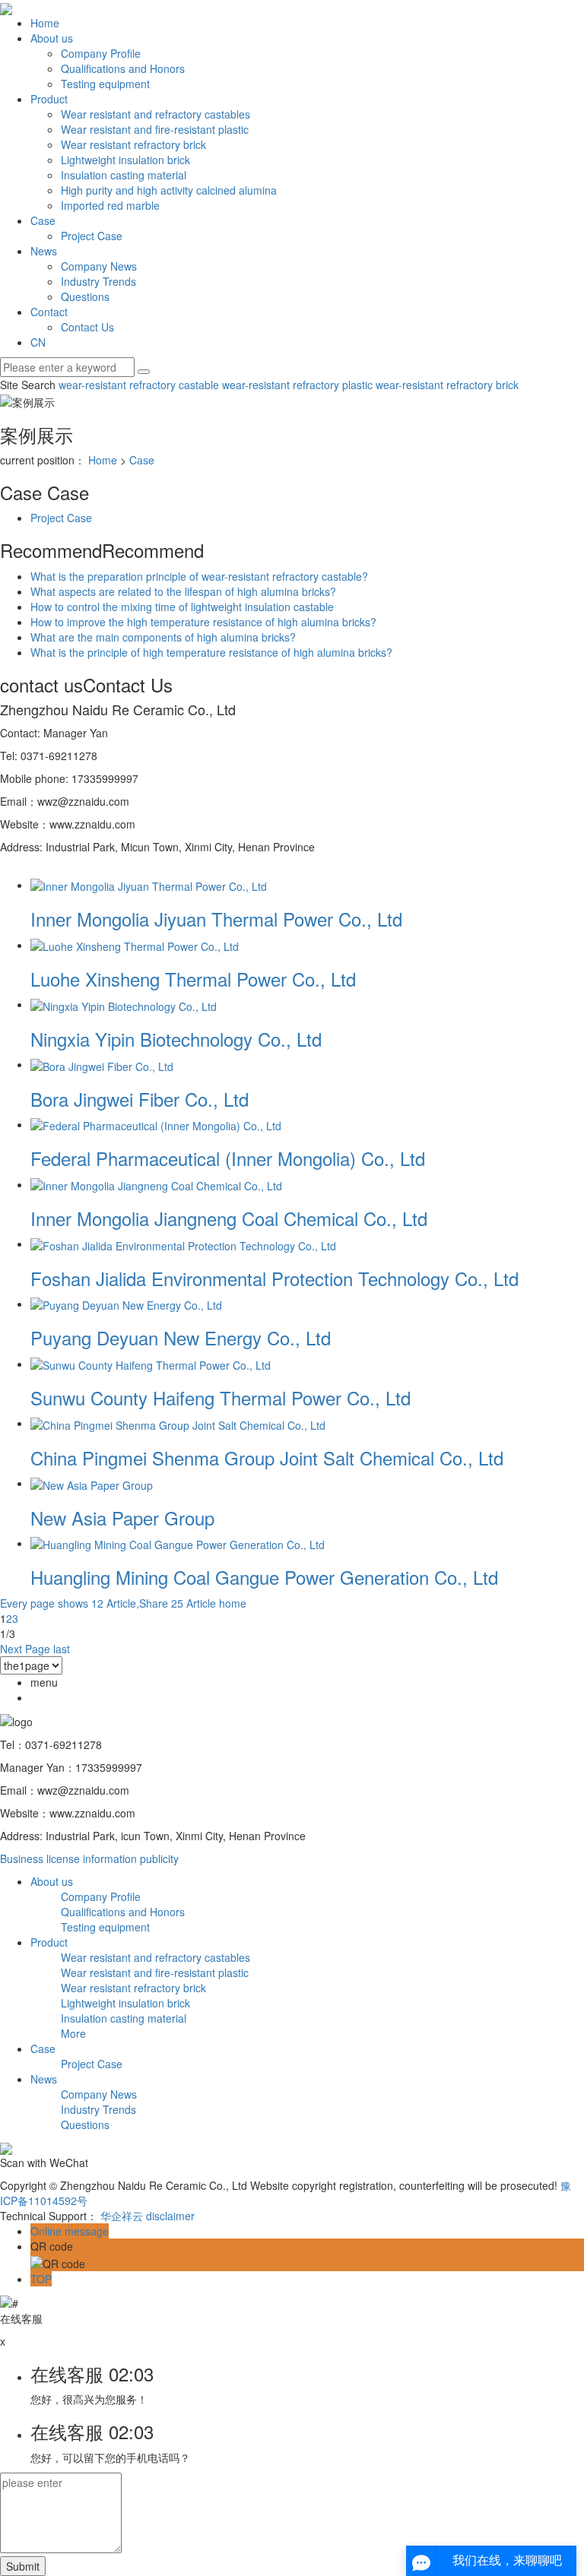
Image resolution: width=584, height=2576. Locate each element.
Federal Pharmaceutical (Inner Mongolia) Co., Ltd (228, 1158)
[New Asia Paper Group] (92, 1483)
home (233, 1603)
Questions (85, 296)
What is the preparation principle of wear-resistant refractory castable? (199, 576)
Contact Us (87, 327)
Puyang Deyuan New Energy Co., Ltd (181, 1337)
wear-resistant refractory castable (139, 385)
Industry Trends (98, 281)
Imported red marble (110, 205)
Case (43, 220)
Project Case (92, 236)
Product (49, 99)
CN (38, 342)
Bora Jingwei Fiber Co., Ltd (140, 1099)
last (62, 1649)
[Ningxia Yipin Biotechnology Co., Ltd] (124, 1004)
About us (52, 38)
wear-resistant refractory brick (446, 385)
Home (45, 23)
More (73, 2033)
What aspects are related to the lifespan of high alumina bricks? (183, 591)
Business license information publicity (89, 1858)
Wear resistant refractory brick (133, 144)
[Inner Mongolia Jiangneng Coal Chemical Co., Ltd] (156, 1184)
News (44, 251)
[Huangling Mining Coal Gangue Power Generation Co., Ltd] (178, 1543)
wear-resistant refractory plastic (296, 385)
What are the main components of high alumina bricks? (163, 637)
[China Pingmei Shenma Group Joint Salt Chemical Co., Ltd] (178, 1423)
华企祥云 (122, 2216)
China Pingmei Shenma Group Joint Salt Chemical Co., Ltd (267, 1458)
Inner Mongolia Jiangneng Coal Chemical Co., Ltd (229, 1218)
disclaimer (170, 2216)
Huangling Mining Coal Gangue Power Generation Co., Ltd (264, 1577)
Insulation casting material (124, 175)
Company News (99, 266)
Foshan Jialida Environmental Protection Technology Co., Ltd (275, 1278)
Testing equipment (105, 84)
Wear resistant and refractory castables (156, 114)
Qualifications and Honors (123, 68)
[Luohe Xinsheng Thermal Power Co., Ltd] (135, 945)
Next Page (25, 1649)
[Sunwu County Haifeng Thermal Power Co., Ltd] (151, 1364)
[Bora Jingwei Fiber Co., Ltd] (102, 1064)
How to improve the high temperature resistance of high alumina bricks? (203, 622)
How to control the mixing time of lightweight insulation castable (182, 607)
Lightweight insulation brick (125, 160)
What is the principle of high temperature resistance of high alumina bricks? (211, 652)
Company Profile (101, 53)
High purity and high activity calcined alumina (169, 190)
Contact (49, 312)
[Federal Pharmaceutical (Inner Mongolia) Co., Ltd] (156, 1124)
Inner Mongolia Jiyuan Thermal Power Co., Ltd (216, 919)
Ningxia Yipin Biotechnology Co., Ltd (176, 1039)
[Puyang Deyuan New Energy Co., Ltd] (126, 1304)
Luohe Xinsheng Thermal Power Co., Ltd (193, 979)
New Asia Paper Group (122, 1518)
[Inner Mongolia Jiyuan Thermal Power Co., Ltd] (149, 885)
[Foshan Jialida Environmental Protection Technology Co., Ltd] (183, 1244)
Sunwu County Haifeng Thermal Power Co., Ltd (221, 1397)
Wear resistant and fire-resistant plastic (155, 129)
